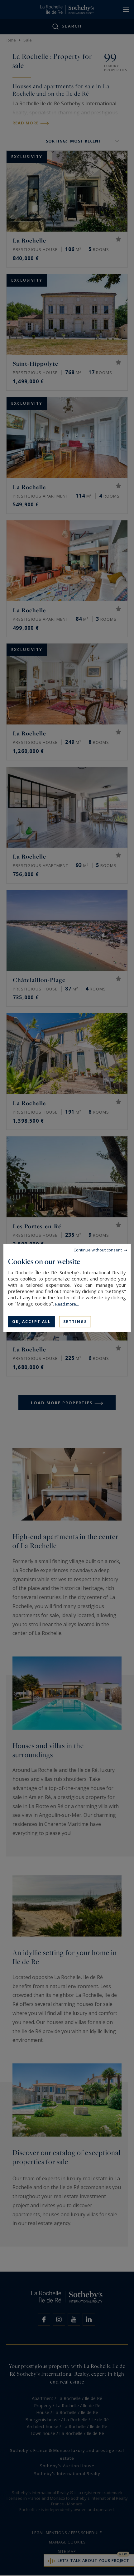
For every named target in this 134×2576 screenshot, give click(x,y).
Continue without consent (98, 1250)
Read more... (67, 1304)
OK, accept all (31, 1322)
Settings (75, 1322)
